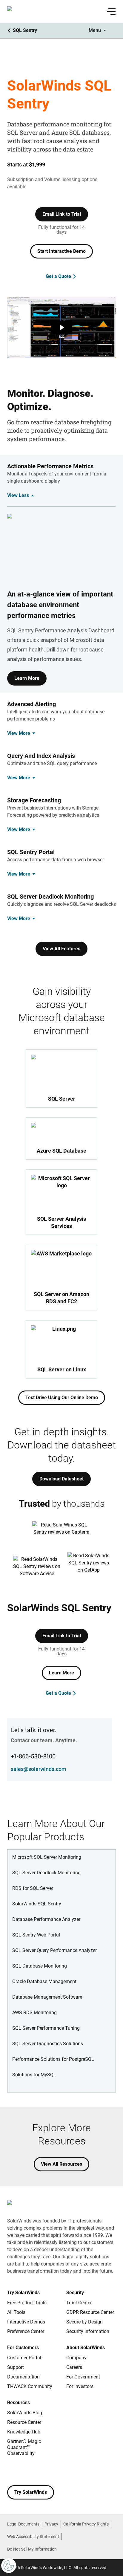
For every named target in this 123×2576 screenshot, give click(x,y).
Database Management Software (47, 1997)
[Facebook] (12, 2471)
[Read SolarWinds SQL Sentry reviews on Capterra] (61, 1531)
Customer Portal (24, 2358)
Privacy (51, 2524)
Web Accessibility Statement (33, 2537)
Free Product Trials (27, 2303)
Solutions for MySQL (34, 2075)
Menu (95, 30)
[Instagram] (24, 2471)
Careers (74, 2367)
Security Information (88, 2331)
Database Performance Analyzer (46, 1919)
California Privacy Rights (86, 2524)
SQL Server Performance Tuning (46, 2028)
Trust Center (79, 2303)
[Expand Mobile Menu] (111, 11)
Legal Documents (23, 2524)
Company (76, 2358)
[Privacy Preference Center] (9, 2566)
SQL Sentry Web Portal (36, 1935)
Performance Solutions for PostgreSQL (53, 2059)
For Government (83, 2377)
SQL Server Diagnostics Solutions (48, 2044)
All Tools (16, 2312)
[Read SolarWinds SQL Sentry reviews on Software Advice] (37, 1567)
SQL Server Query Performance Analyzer (54, 1950)
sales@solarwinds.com (39, 1769)
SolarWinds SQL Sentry (37, 1904)
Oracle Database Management (44, 1981)
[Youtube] (48, 2471)
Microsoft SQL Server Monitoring (47, 1857)
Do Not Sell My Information (32, 2549)
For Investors (80, 2386)
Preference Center (26, 2331)
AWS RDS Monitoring (34, 2013)
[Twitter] (36, 2471)
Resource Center (24, 2422)
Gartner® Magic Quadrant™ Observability (24, 2447)
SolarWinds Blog (25, 2413)
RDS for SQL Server (33, 1888)
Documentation (23, 2377)
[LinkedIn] (60, 2471)
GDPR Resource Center (90, 2312)
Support (16, 2367)
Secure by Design (84, 2322)
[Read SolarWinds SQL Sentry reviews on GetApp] (89, 1567)
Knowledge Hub (24, 2432)
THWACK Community (30, 2386)
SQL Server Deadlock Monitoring (46, 1873)
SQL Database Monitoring (40, 1966)
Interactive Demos (26, 2322)
